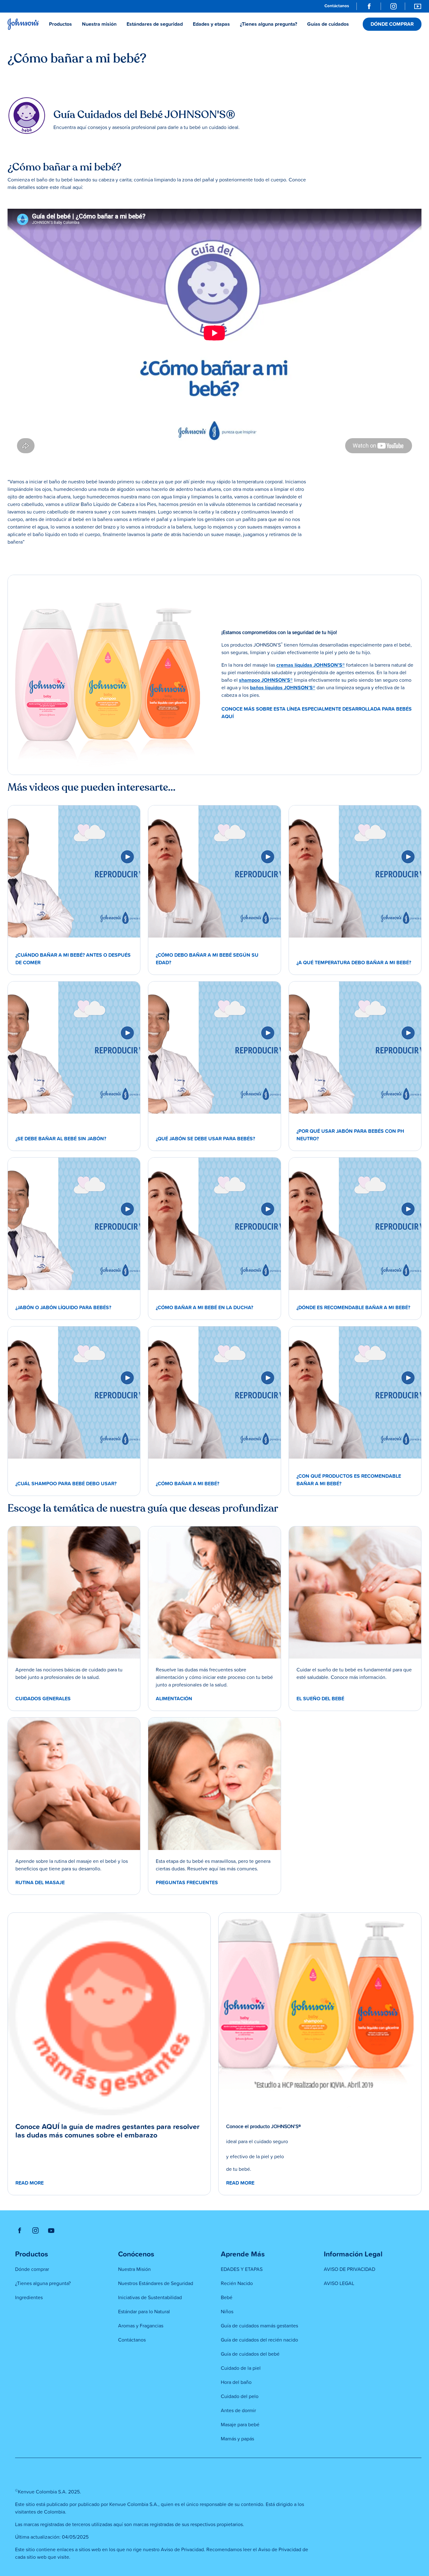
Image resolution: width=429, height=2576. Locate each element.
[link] (337, 6)
